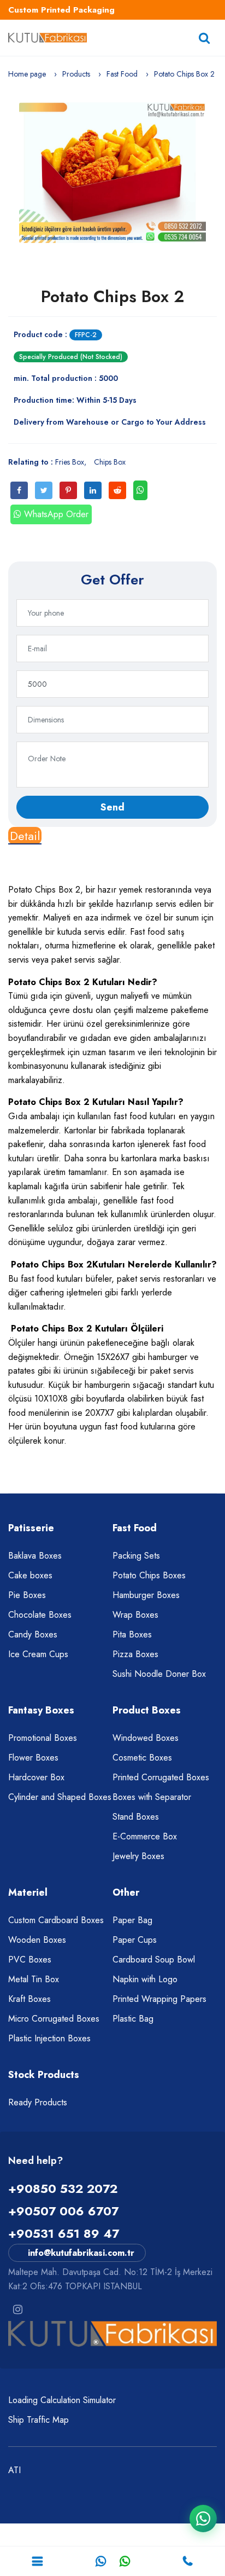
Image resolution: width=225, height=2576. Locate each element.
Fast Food (122, 74)
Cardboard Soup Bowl (154, 1960)
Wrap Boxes (135, 1615)
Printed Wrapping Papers (159, 1999)
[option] (112, 173)
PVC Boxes (30, 1960)
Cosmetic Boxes (142, 1758)
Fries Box (70, 462)
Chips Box (110, 462)
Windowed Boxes (146, 1738)
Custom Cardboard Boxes (56, 1920)
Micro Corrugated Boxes (54, 2019)
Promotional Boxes (43, 1738)
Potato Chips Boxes (149, 1575)
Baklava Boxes (35, 1556)
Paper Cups (135, 1940)
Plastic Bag (133, 2019)
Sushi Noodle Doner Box (159, 1674)
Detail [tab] (25, 836)
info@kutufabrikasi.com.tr (81, 2253)
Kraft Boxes (29, 1999)
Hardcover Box (36, 1777)
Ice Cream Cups (38, 1654)
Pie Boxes (27, 1595)
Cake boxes (30, 1575)
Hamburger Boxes (146, 1595)
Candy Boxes (33, 1634)
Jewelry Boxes (138, 1856)
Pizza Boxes (135, 1654)
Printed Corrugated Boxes (161, 1777)
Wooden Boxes (37, 1940)
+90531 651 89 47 (64, 2233)
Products (76, 74)
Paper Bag (132, 1920)
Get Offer (112, 580)
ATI (14, 2470)
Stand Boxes (136, 1817)
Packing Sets (136, 1556)
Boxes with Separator (152, 1797)
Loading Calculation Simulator (62, 2400)
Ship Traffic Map (39, 2420)
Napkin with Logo (145, 1979)
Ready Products (38, 2102)
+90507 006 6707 (63, 2211)
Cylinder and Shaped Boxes (60, 1797)
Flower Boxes (33, 1758)
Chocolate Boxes (40, 1615)
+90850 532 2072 (63, 2189)
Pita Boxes (132, 1634)
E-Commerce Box (145, 1836)
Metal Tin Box (34, 1979)
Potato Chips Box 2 (112, 296)
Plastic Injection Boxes (49, 2038)
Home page (27, 74)
